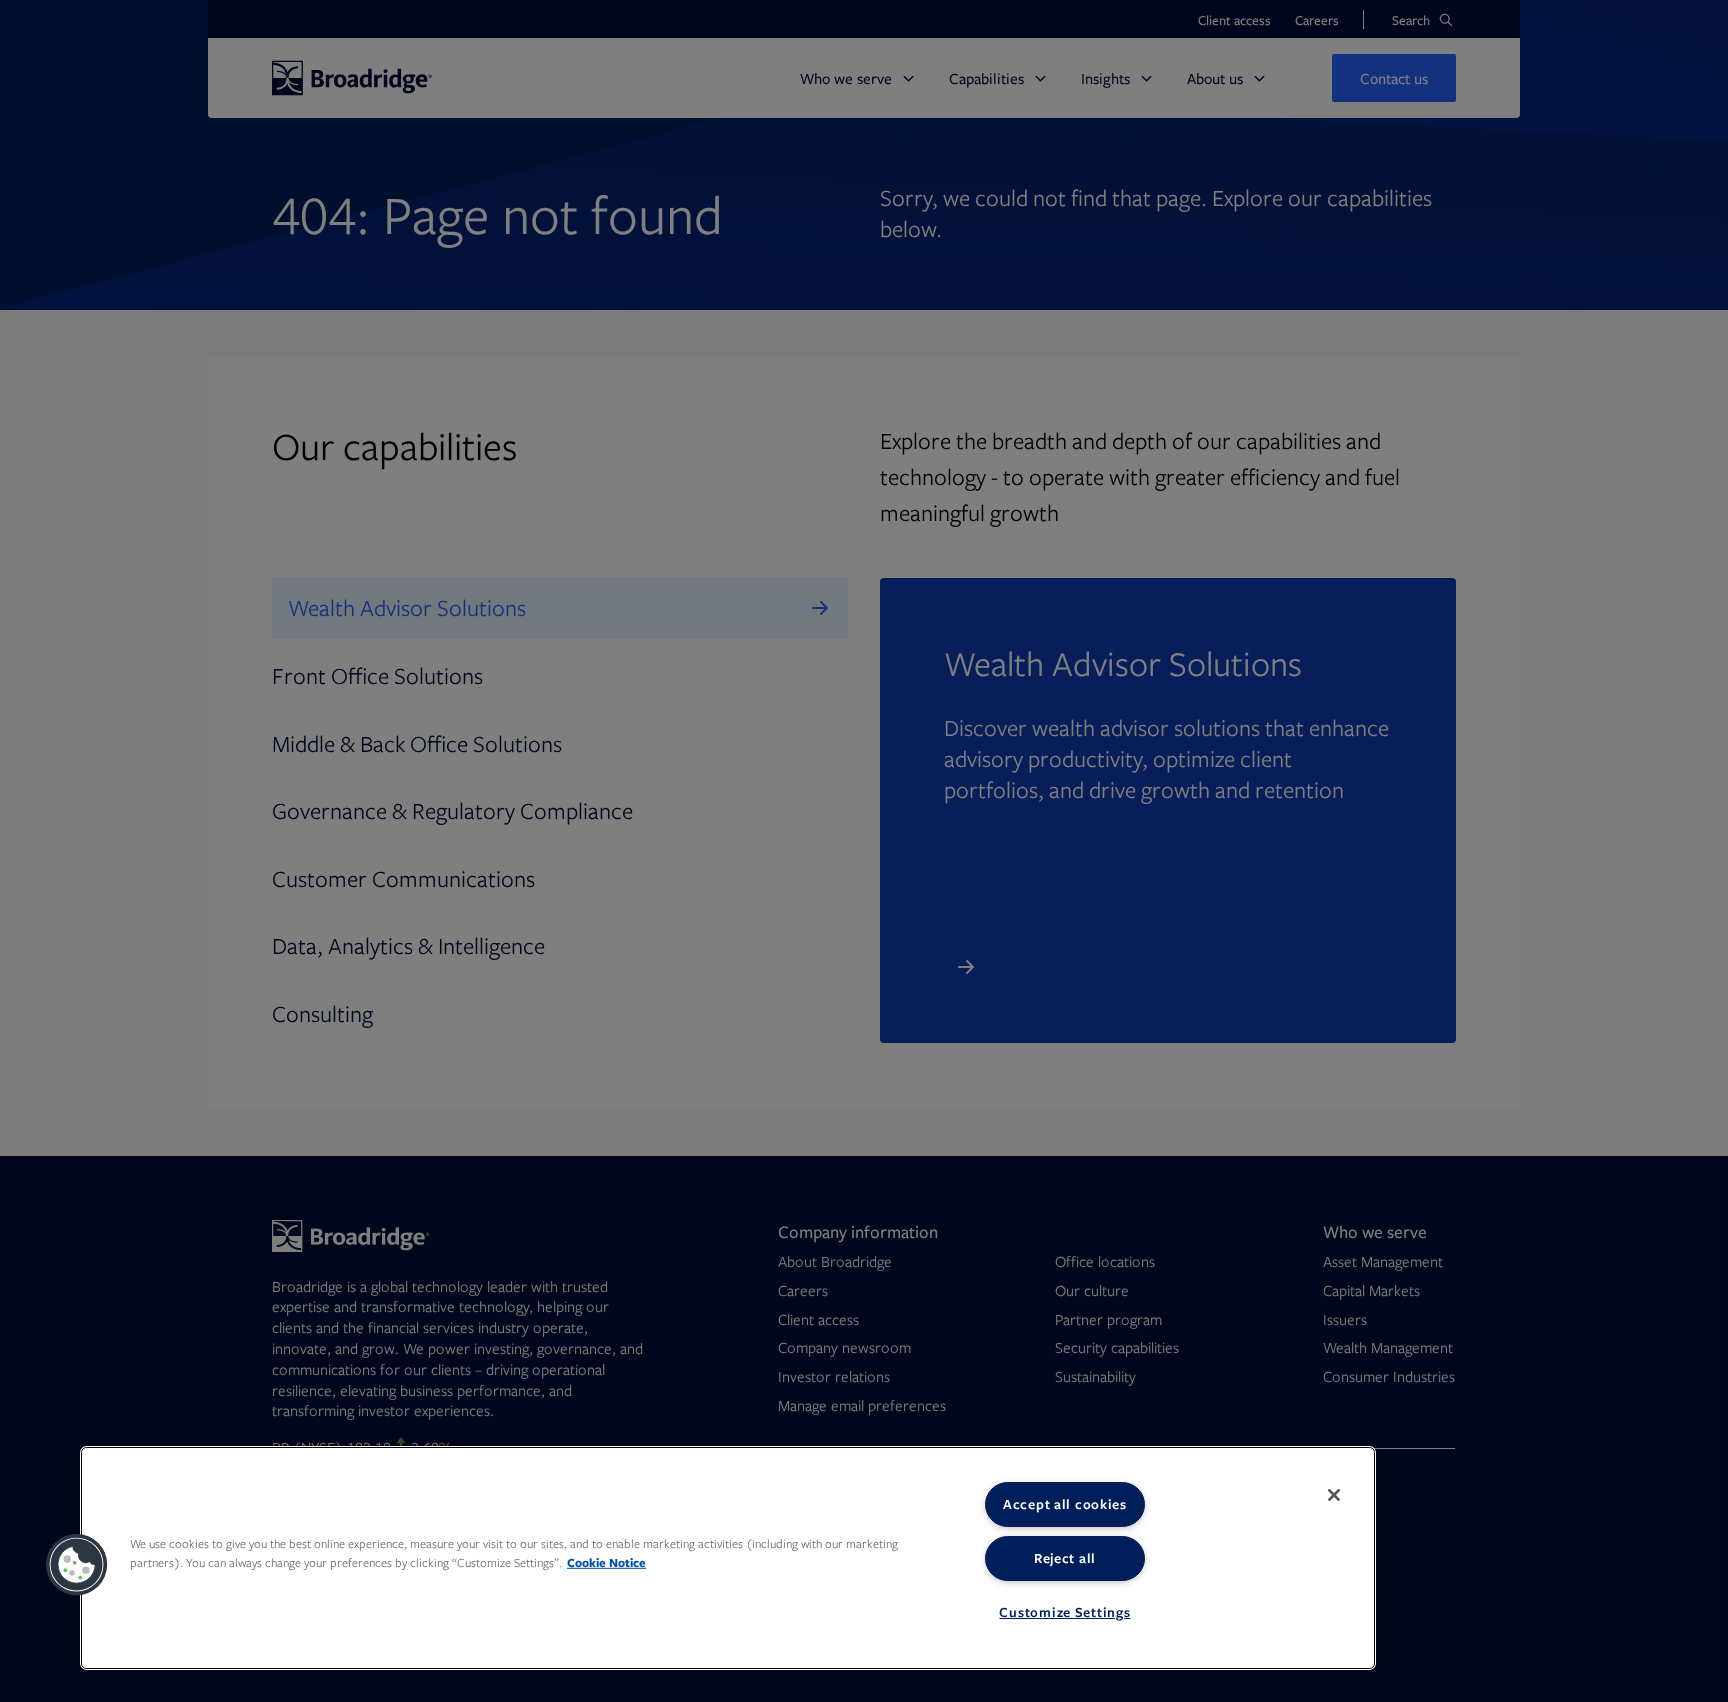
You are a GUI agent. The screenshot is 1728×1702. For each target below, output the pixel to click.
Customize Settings (1064, 1612)
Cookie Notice (606, 1562)
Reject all (1065, 1558)
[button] (77, 1565)
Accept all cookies (1065, 1504)
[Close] (1334, 1495)
